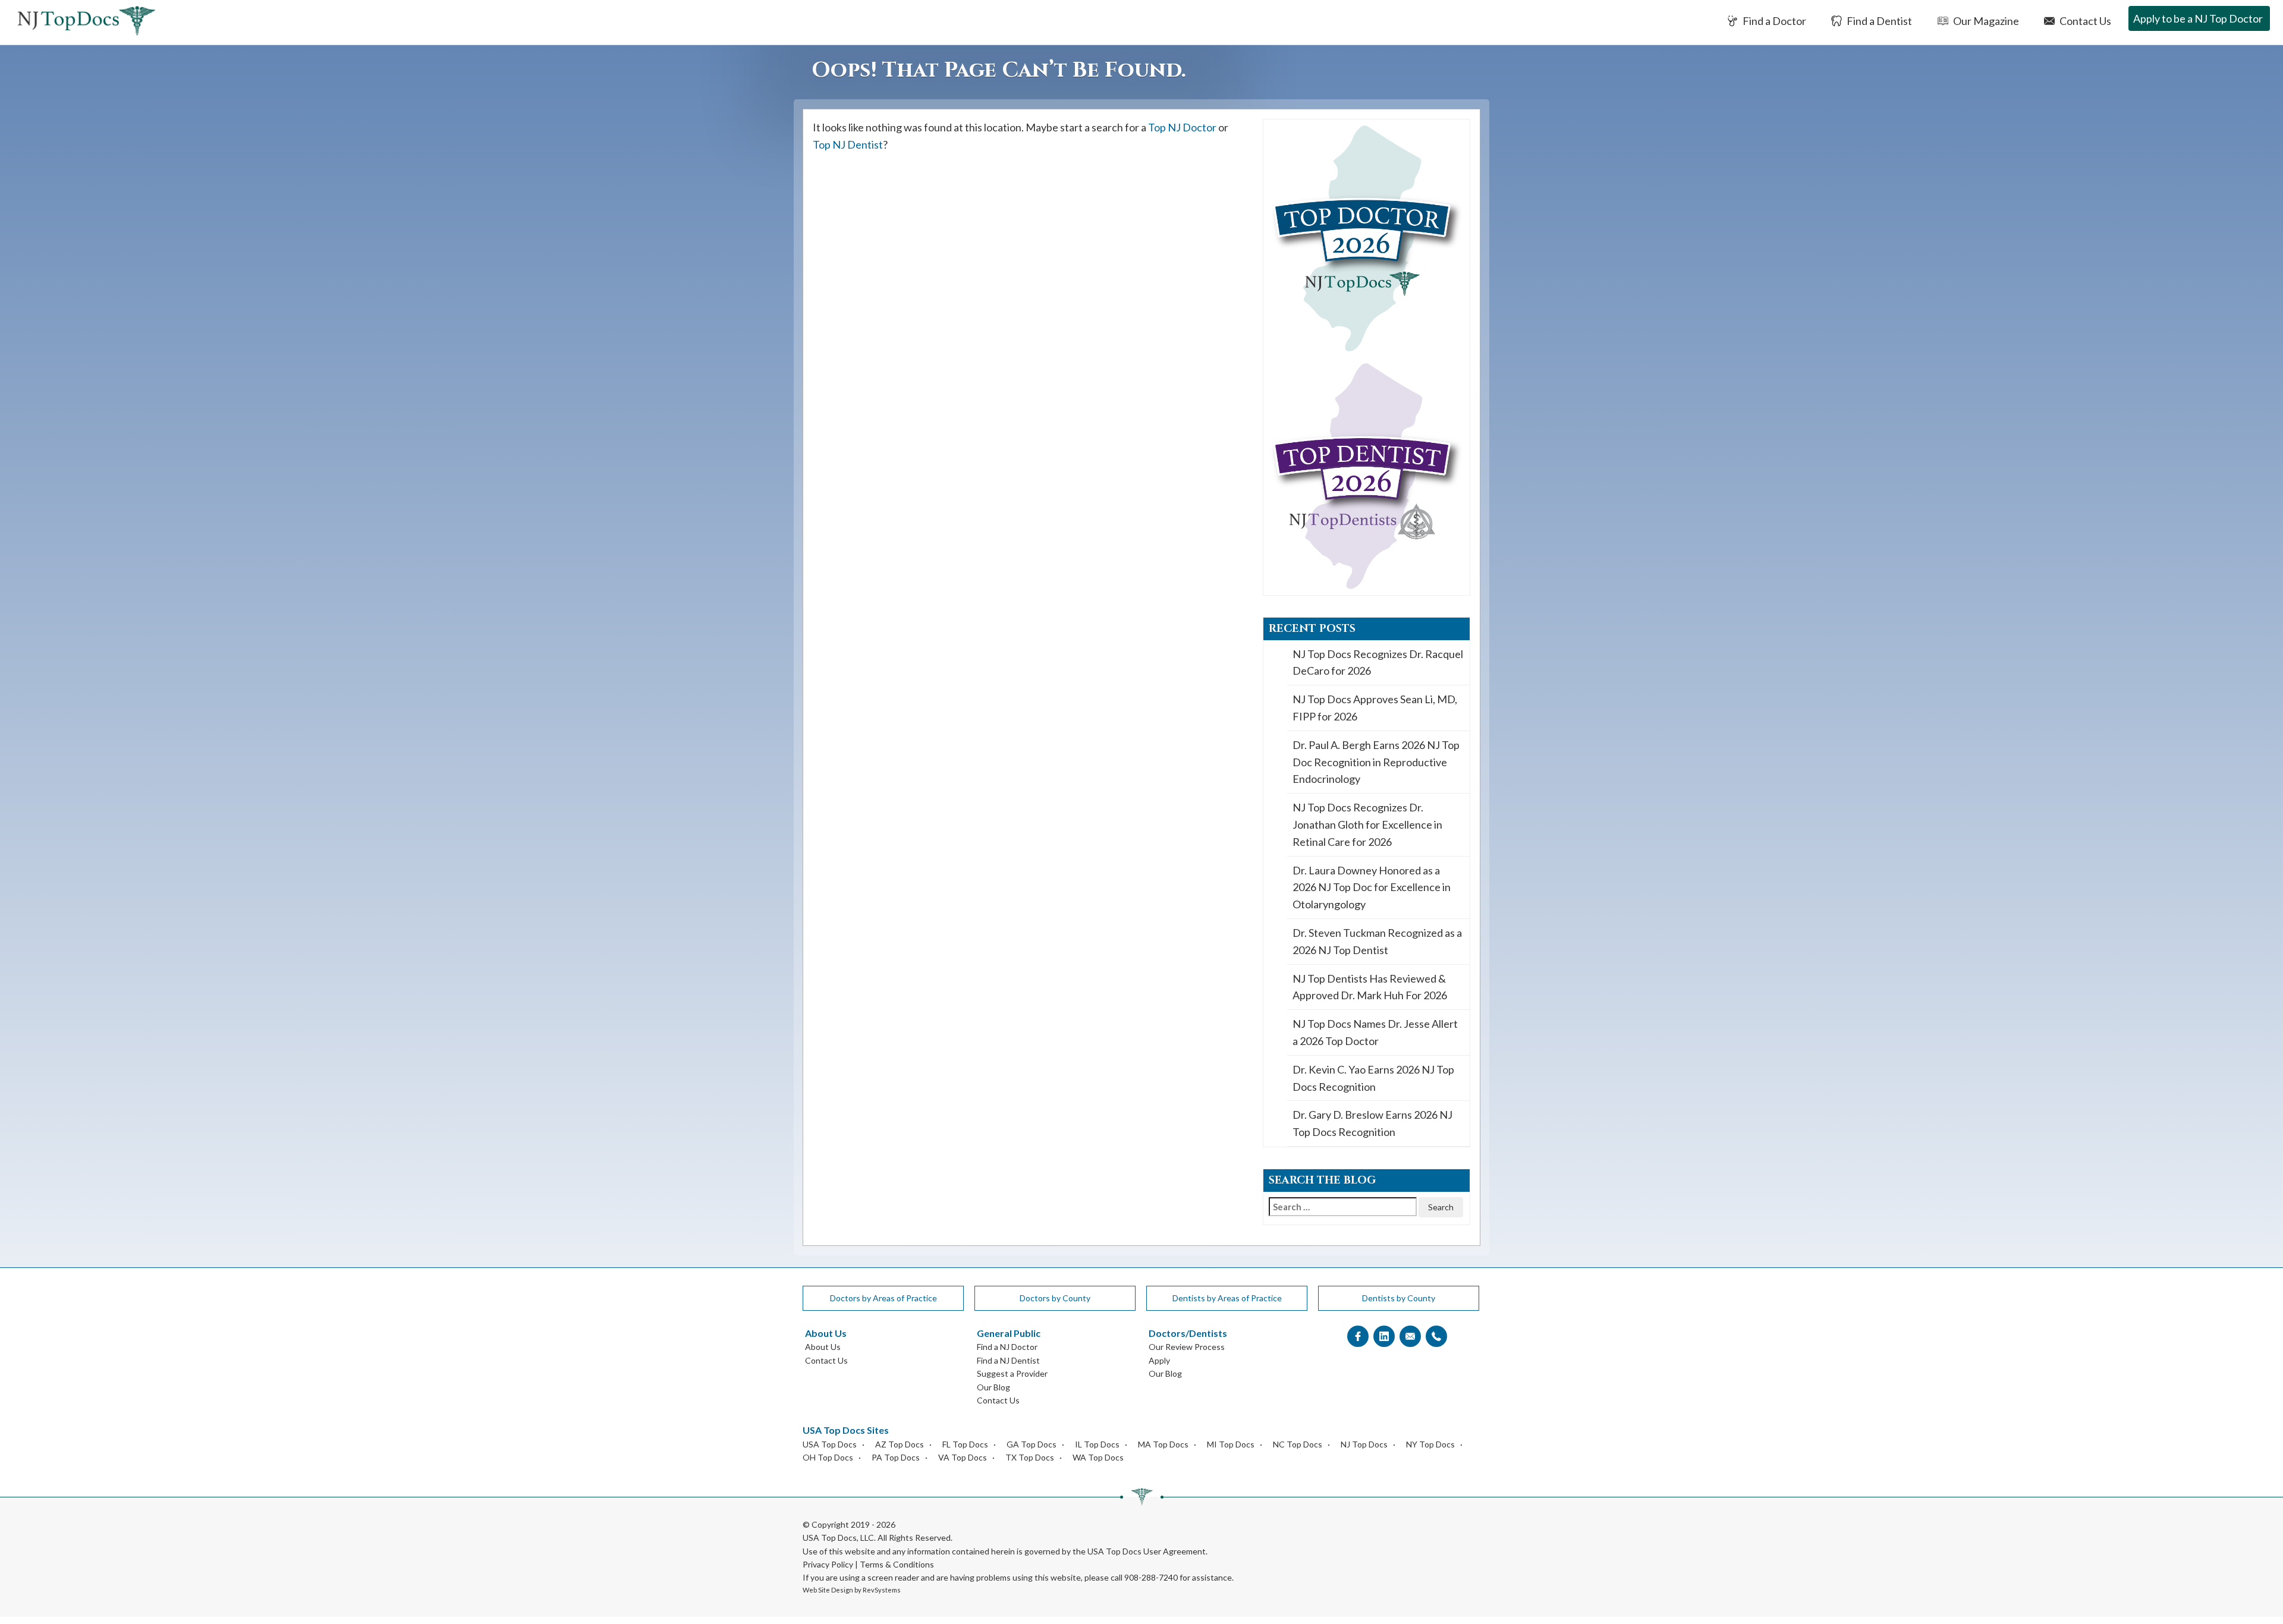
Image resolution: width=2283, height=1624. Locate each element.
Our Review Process (1187, 1347)
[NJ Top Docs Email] (1410, 1337)
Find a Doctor (1773, 21)
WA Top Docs (1098, 1457)
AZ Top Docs (900, 1444)
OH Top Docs (828, 1457)
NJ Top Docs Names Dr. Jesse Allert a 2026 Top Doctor (1375, 1032)
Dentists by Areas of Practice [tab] (1227, 1298)
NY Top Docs (1430, 1444)
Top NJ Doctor (1182, 127)
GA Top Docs (1032, 1444)
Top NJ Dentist (848, 144)
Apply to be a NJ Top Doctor (2198, 18)
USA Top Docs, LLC (838, 1538)
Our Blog (993, 1387)
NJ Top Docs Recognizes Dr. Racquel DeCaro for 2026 (1378, 662)
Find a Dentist (1878, 21)
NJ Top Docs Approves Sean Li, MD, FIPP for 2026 (1375, 708)
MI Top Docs (1231, 1444)
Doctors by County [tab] (1055, 1298)
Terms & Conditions (897, 1564)
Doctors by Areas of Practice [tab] (883, 1298)
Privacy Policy (828, 1564)
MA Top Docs (1163, 1444)
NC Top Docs (1298, 1444)
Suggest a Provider (1012, 1373)
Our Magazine (1985, 21)
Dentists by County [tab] (1399, 1298)
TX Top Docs (1030, 1457)
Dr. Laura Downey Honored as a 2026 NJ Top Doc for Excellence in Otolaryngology (1372, 887)
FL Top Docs (965, 1444)
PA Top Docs (896, 1457)
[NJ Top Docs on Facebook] (1358, 1337)
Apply (1159, 1360)
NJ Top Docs (1364, 1444)
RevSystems (882, 1590)
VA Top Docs (963, 1457)
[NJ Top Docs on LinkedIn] (1384, 1337)
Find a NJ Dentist (1008, 1360)
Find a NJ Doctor (1007, 1347)
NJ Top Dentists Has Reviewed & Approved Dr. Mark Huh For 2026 (1370, 987)
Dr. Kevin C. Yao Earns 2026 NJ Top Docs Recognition (1373, 1078)
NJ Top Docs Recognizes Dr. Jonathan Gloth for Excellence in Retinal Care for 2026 (1367, 824)
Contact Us (2084, 21)
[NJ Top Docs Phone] (1436, 1337)
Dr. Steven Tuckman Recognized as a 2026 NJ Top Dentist (1377, 941)
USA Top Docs (830, 1444)
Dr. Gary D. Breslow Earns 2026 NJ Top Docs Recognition (1372, 1123)
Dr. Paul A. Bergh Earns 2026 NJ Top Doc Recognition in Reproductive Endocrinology (1376, 762)
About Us (823, 1347)
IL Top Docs (1097, 1444)
